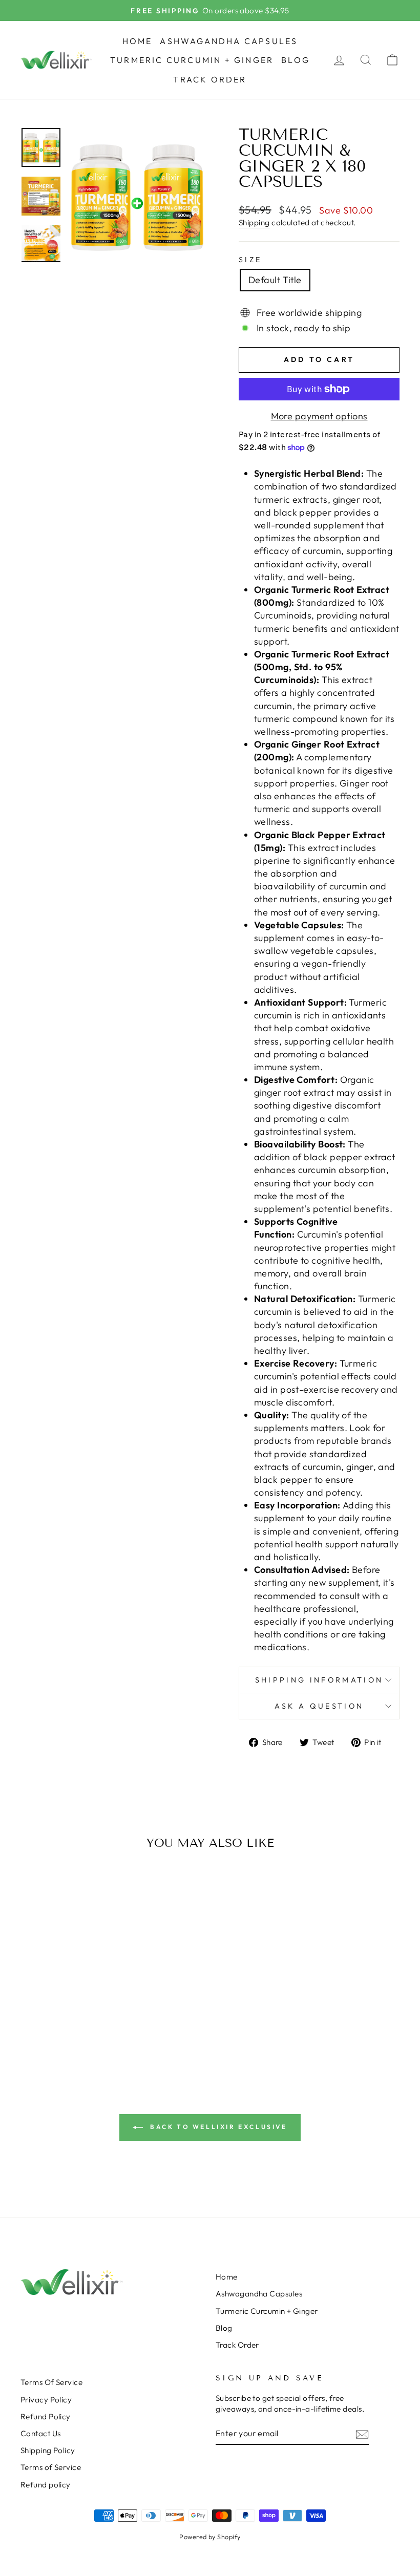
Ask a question (319, 1706)
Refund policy (46, 2485)
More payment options (319, 416)
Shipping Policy (48, 2450)
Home (138, 41)
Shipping (254, 222)
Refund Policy (46, 2417)
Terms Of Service (51, 2382)
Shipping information (319, 1680)
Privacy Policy (46, 2400)
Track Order (210, 79)
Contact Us (41, 2433)
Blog (296, 60)
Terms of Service (51, 2467)
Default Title (275, 280)
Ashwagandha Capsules (229, 41)
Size (250, 260)
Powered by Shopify (210, 2537)
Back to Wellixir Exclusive (217, 2127)
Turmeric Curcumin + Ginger (192, 60)
